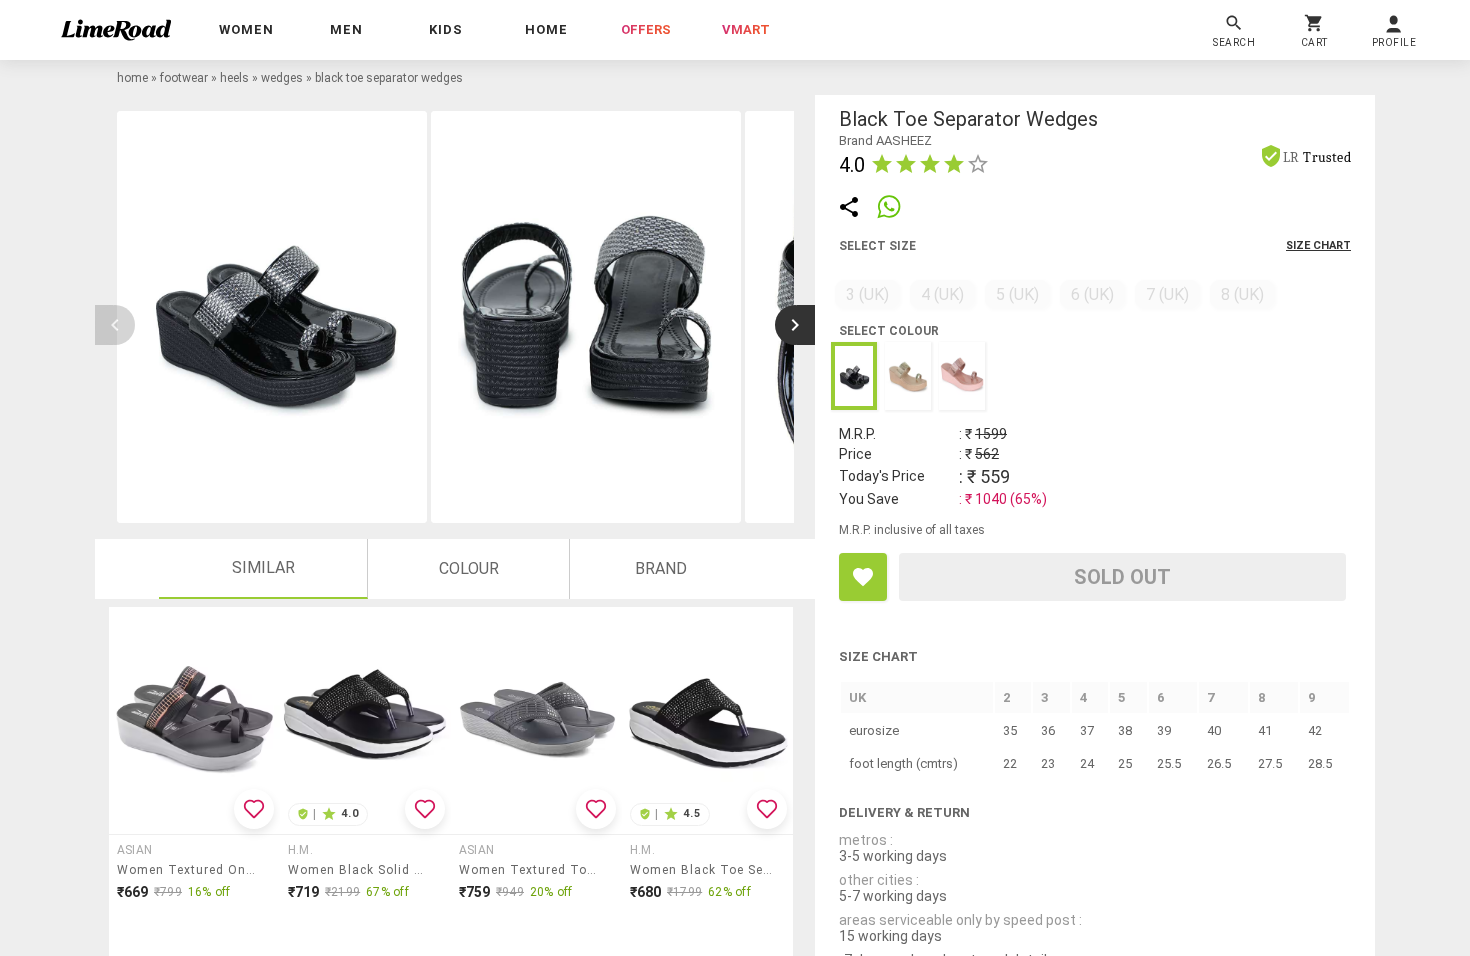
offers (646, 29)
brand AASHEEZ (885, 140)
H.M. (300, 850)
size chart (1318, 245)
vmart (746, 29)
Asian (134, 850)
